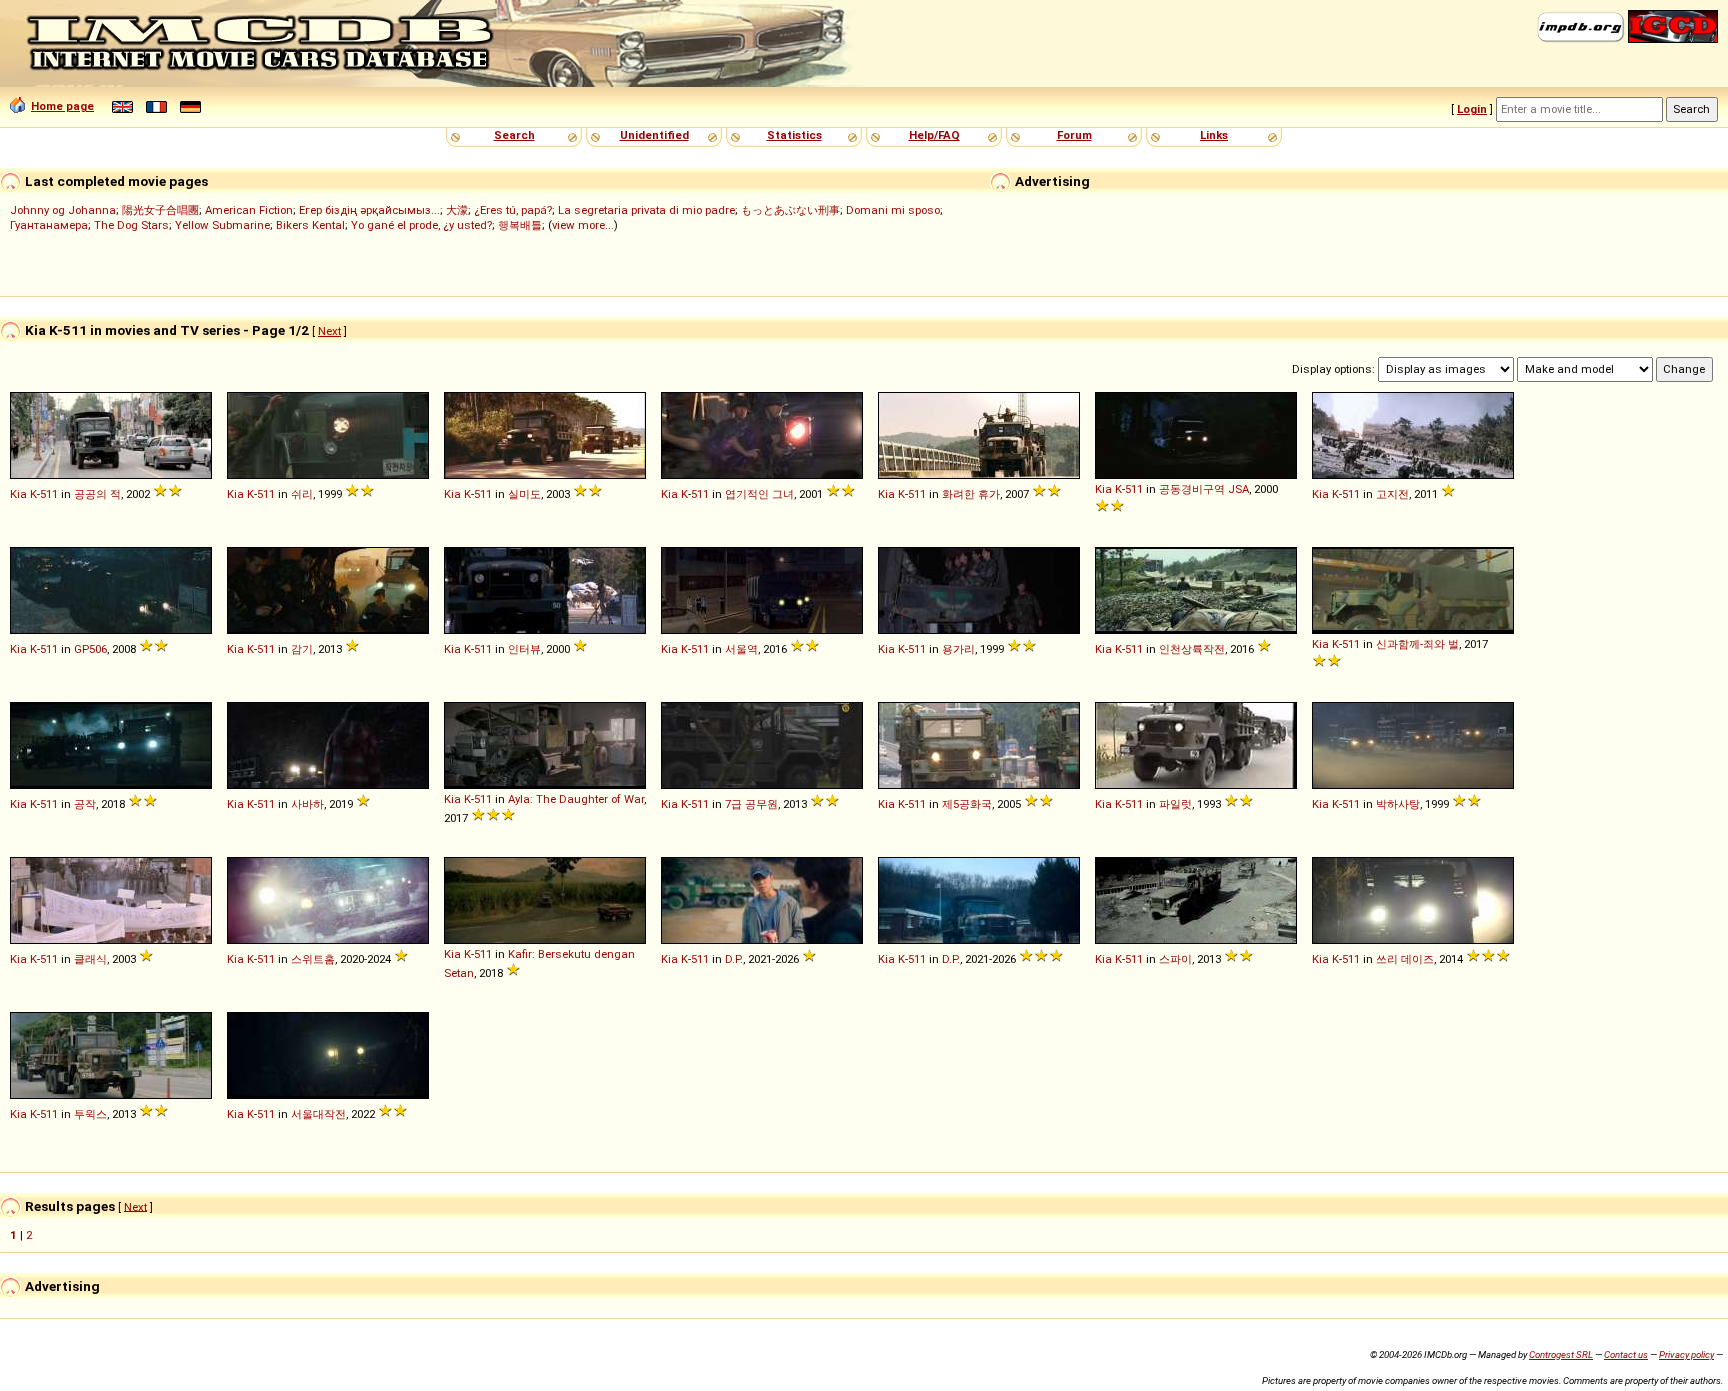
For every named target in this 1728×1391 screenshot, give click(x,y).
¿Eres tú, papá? (513, 210)
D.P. (734, 959)
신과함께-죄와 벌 (1417, 644)
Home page (62, 106)
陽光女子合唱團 (160, 210)
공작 (85, 804)
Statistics (794, 135)
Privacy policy (1686, 1354)
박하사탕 (1398, 804)
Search (514, 135)
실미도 (524, 494)
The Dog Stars (131, 225)
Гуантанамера (49, 225)
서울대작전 (318, 1114)
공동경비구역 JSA (1204, 489)
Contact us (1626, 1354)
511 (49, 494)
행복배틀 (520, 225)
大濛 (457, 210)
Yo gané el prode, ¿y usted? (421, 225)
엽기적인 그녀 (759, 494)
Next (329, 331)
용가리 (958, 649)
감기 (302, 649)
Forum (1074, 135)
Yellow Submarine (222, 225)
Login (1472, 109)
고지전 (1392, 494)
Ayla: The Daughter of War (576, 799)
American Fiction (249, 210)
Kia (18, 494)
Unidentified (654, 135)
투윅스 (90, 1114)
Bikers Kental (310, 225)
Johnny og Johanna (63, 210)
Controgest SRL (1561, 1354)
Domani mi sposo (893, 210)
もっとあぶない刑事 (790, 210)
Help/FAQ (934, 135)
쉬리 (302, 494)
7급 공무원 (751, 804)
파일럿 (1175, 804)
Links (1214, 135)
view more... (583, 225)
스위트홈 (313, 959)
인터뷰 (524, 649)
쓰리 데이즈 (1405, 959)
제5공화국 (967, 804)
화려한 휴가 (971, 494)
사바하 (307, 804)
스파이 (1175, 959)
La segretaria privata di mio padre (646, 210)
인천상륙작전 (1192, 649)
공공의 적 (97, 494)
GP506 (90, 649)
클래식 (90, 959)
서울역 (741, 649)
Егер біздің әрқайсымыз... (369, 210)
